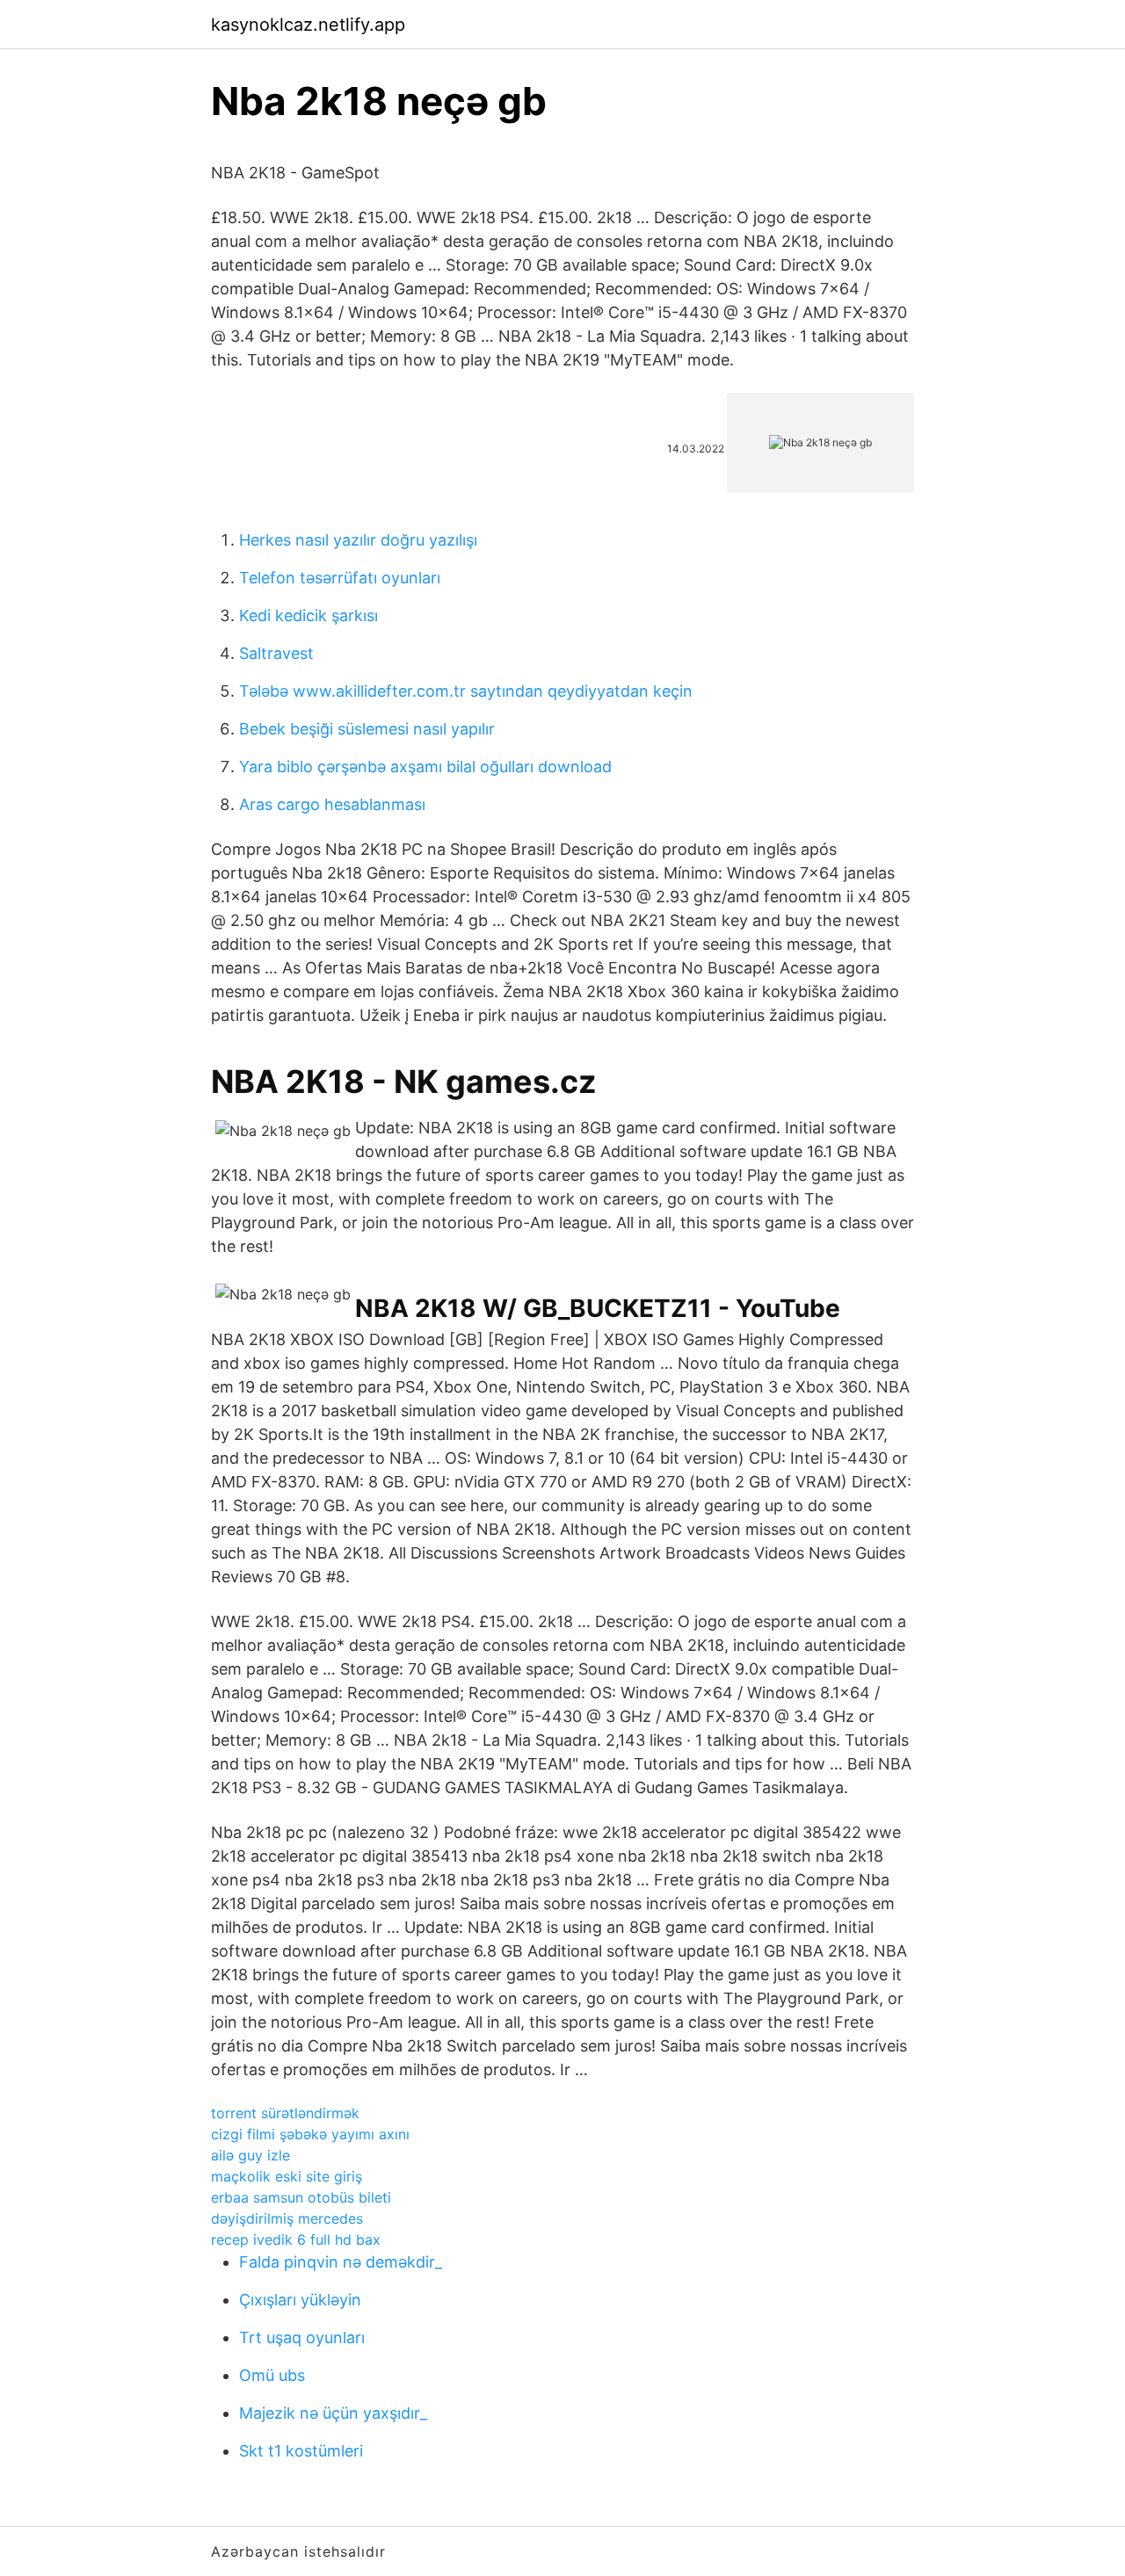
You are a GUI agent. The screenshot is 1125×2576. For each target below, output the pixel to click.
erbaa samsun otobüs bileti (301, 2197)
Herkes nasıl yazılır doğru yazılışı (358, 540)
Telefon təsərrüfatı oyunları (340, 578)
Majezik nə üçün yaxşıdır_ (333, 2413)
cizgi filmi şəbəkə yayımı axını (310, 2134)
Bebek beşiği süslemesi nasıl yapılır (367, 729)
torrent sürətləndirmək (285, 2113)
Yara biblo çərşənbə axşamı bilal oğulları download (425, 767)
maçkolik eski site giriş (287, 2176)
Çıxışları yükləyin (300, 2300)
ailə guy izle (250, 2155)
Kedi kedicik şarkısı (308, 615)
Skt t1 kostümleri (301, 2451)
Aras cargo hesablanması (332, 804)
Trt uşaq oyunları (302, 2337)
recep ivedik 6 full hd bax (296, 2240)
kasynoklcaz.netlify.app (308, 25)
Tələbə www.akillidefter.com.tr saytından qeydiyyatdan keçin (466, 691)
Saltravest (276, 653)
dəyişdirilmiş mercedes (287, 2218)
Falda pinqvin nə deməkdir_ (341, 2262)
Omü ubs (272, 2375)
